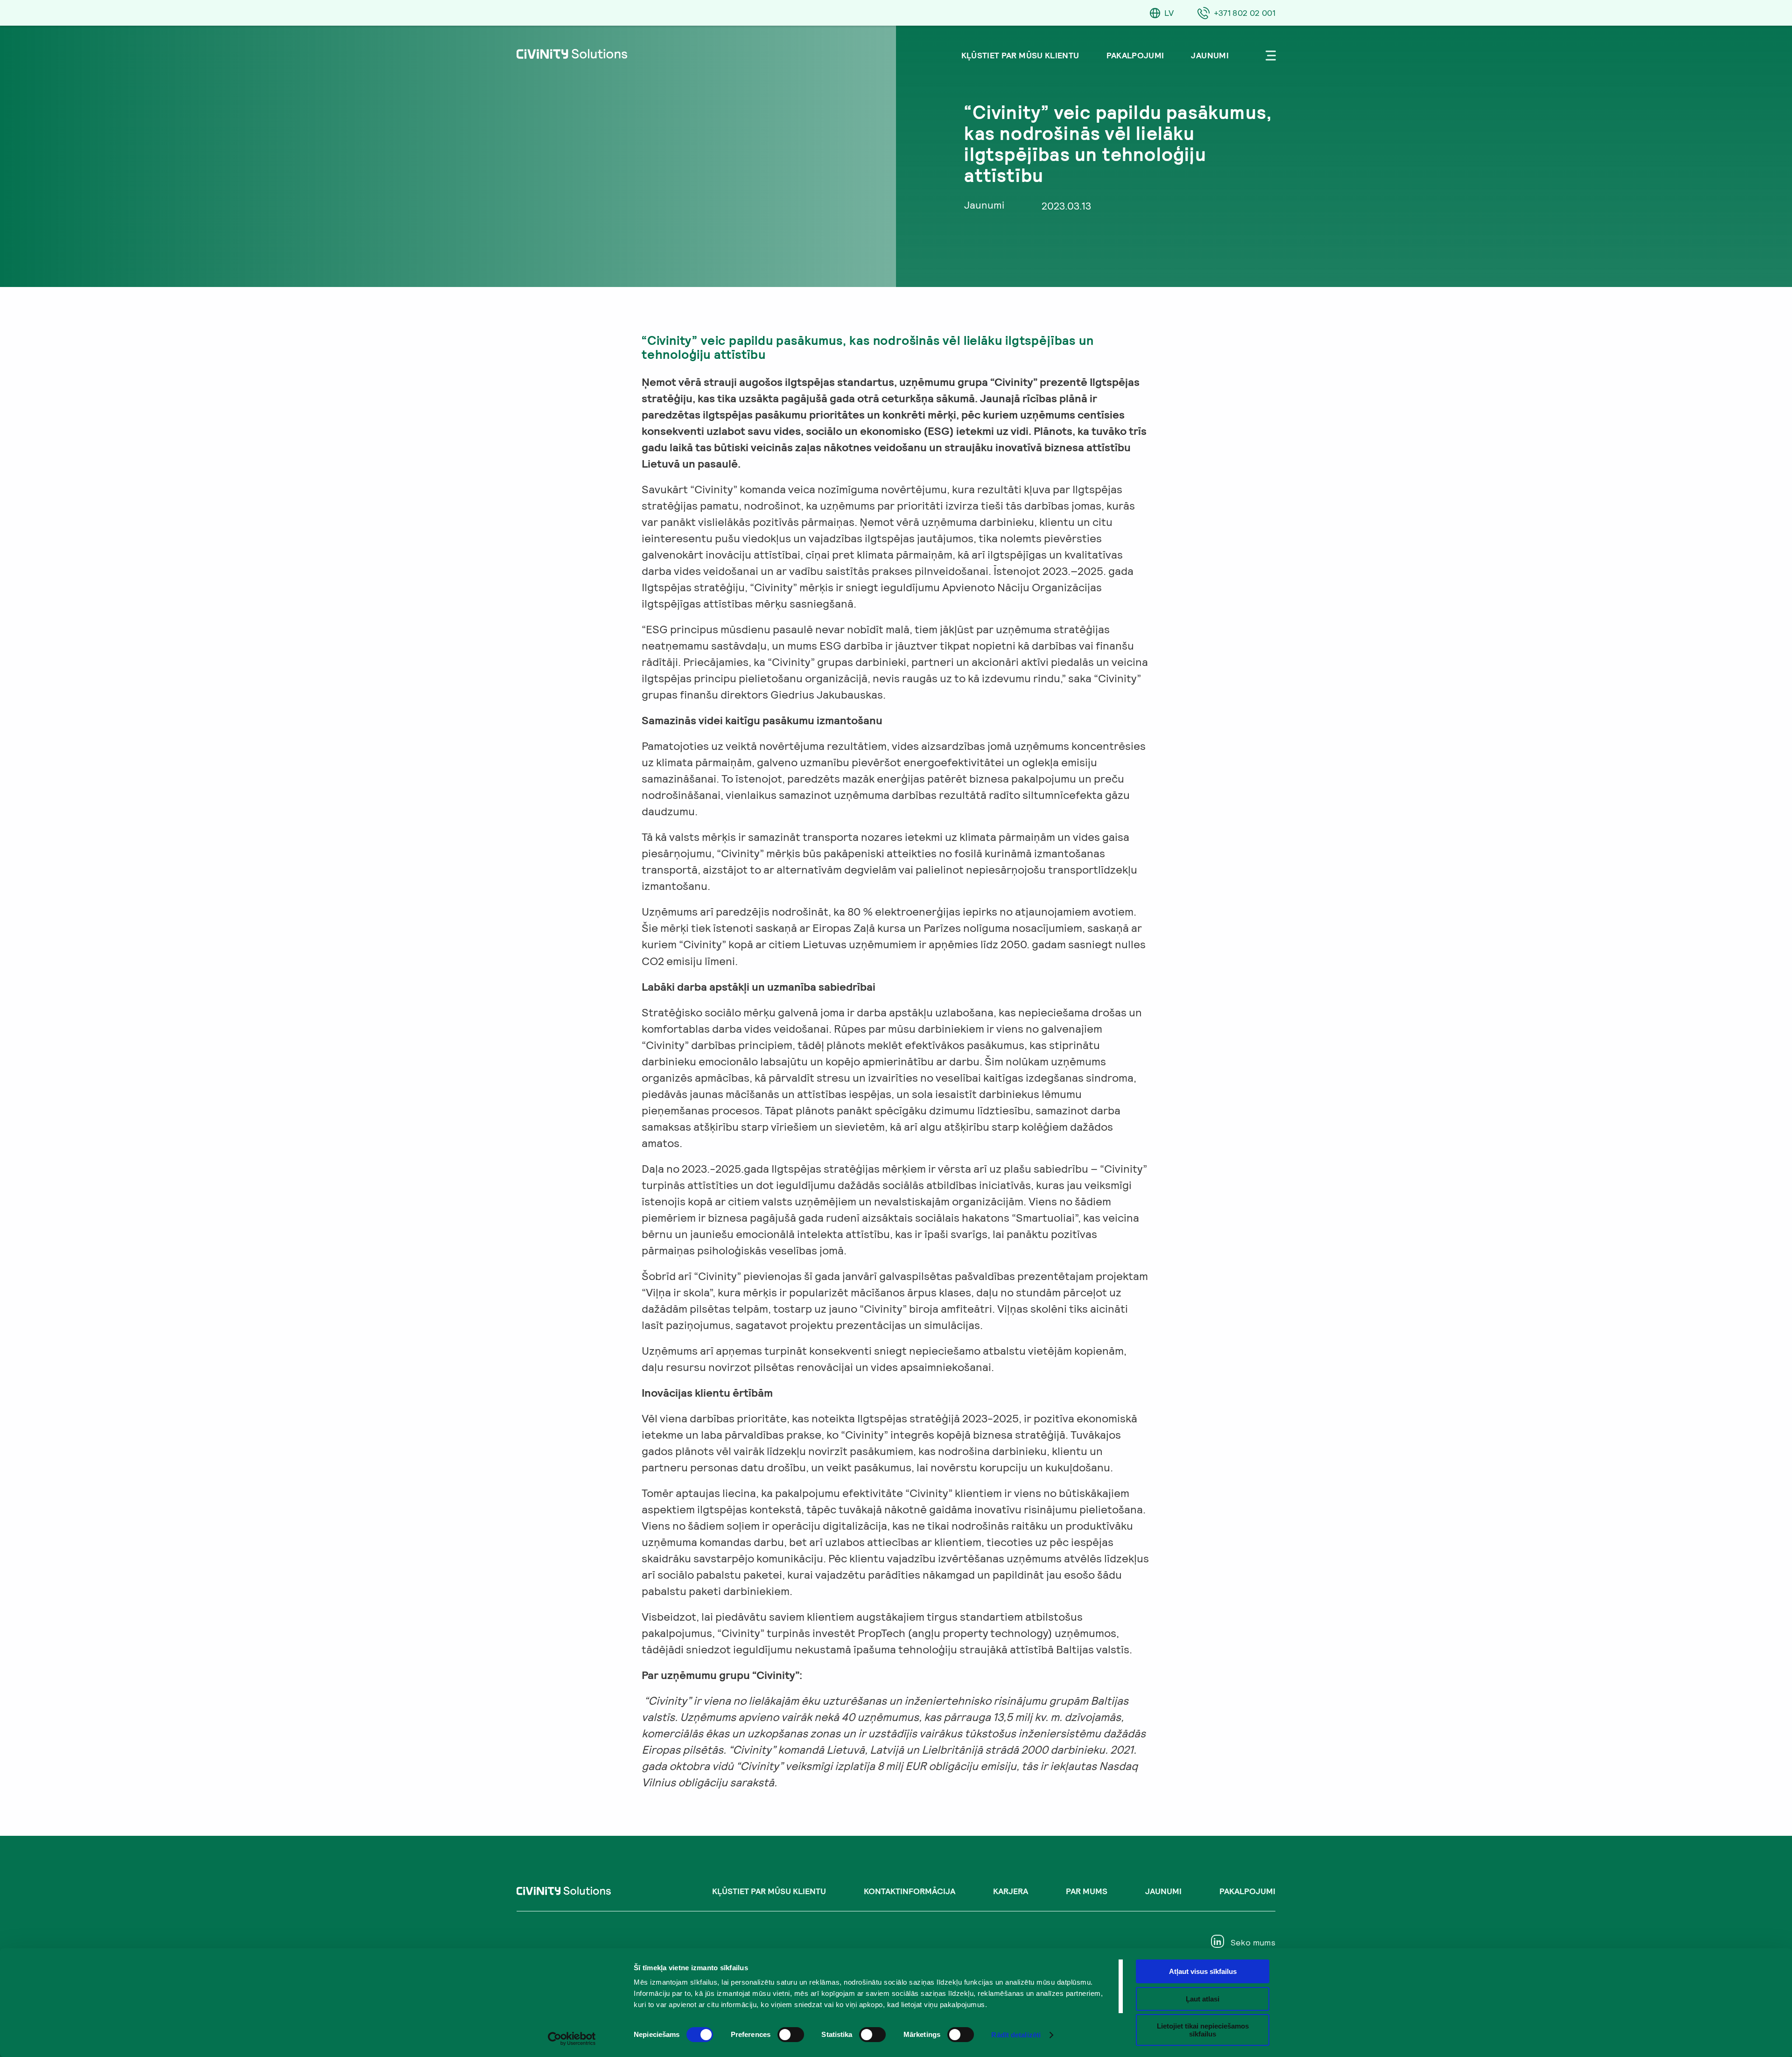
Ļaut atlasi (1203, 1999)
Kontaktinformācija (910, 1891)
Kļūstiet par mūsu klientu (1020, 55)
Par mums (1087, 1891)
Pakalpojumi (1135, 55)
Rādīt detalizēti (1016, 2035)
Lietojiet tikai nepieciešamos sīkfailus (1203, 2030)
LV (1169, 13)
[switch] (791, 2035)
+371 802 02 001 (1245, 13)
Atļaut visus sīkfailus (1203, 1971)
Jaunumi (1210, 55)
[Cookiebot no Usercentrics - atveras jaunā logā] (572, 2039)
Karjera (1011, 1891)
